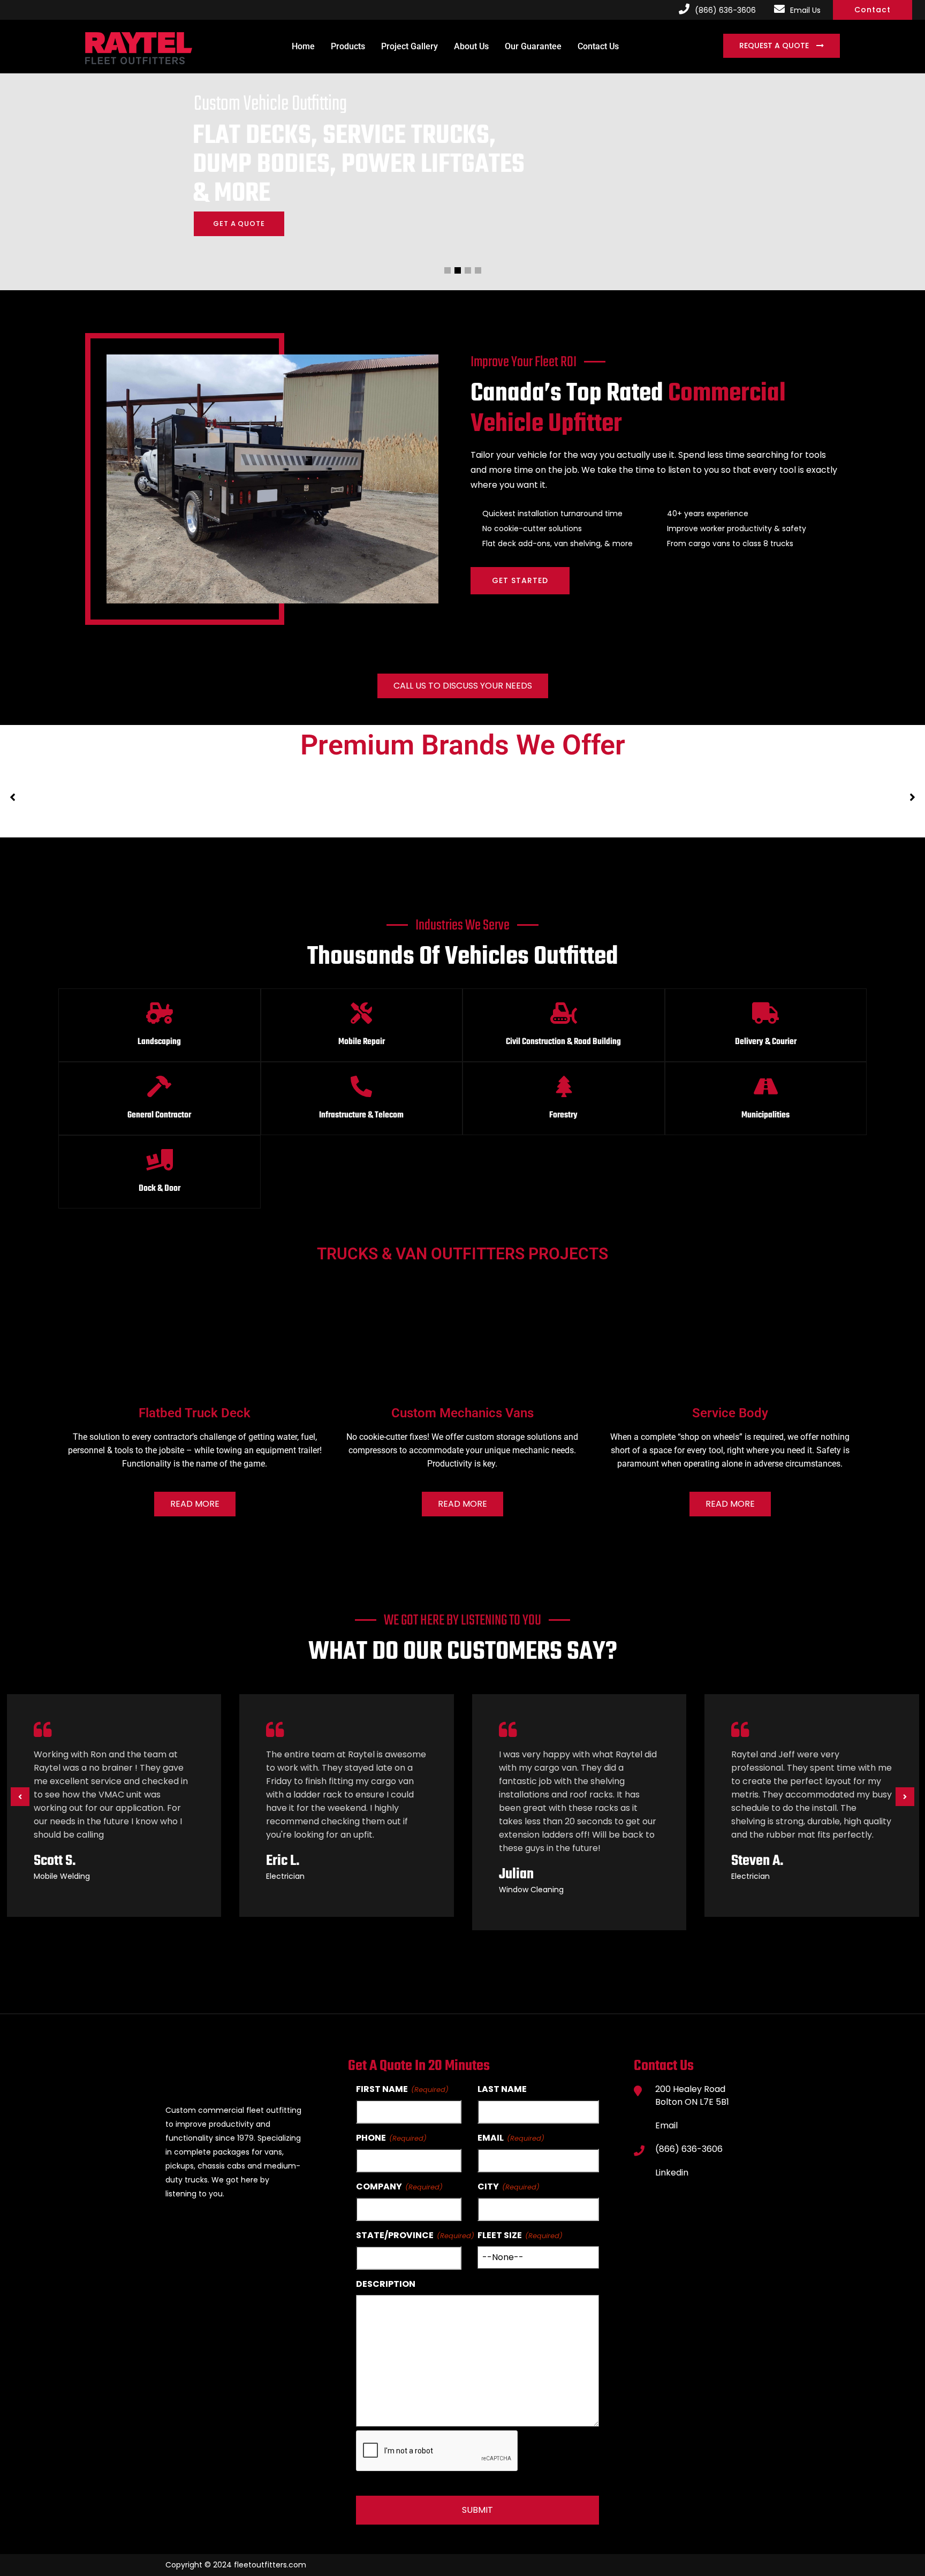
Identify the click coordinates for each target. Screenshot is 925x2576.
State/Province (395, 2235)
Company (379, 2186)
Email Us (805, 10)
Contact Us (598, 46)
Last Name (502, 2089)
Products (348, 46)
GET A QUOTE (239, 224)
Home (303, 46)
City (488, 2186)
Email (491, 2138)
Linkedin (672, 2173)
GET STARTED (520, 580)
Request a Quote (775, 46)
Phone (371, 2138)
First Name (382, 2089)
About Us (471, 46)
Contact (873, 10)
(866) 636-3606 (725, 10)
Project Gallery (410, 46)
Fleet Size (500, 2235)
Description (386, 2284)
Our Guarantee (533, 46)
